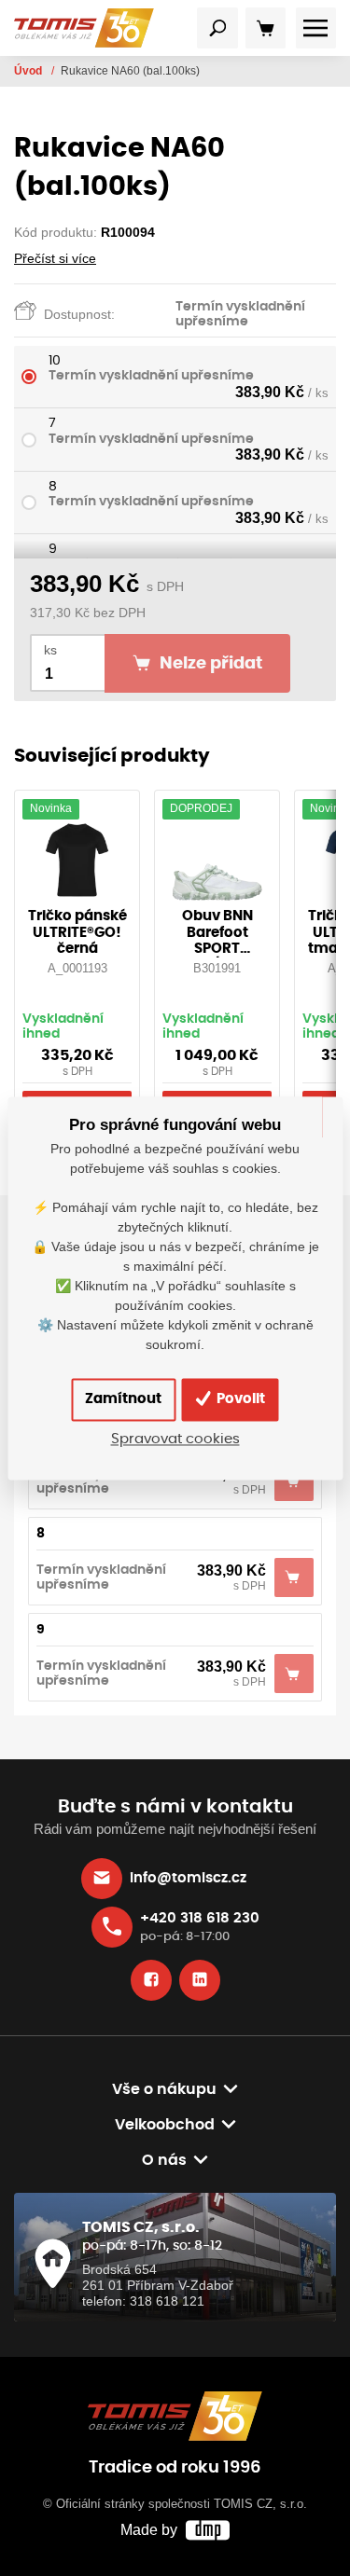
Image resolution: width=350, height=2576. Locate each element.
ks (50, 650)
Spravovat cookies (175, 1439)
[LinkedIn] (200, 1980)
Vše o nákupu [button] (164, 2089)
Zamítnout (123, 1399)
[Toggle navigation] (217, 28)
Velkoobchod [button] (165, 2125)
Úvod (29, 71)
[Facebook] (151, 1980)
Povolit (239, 1399)
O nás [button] (164, 2160)
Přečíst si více (55, 258)
